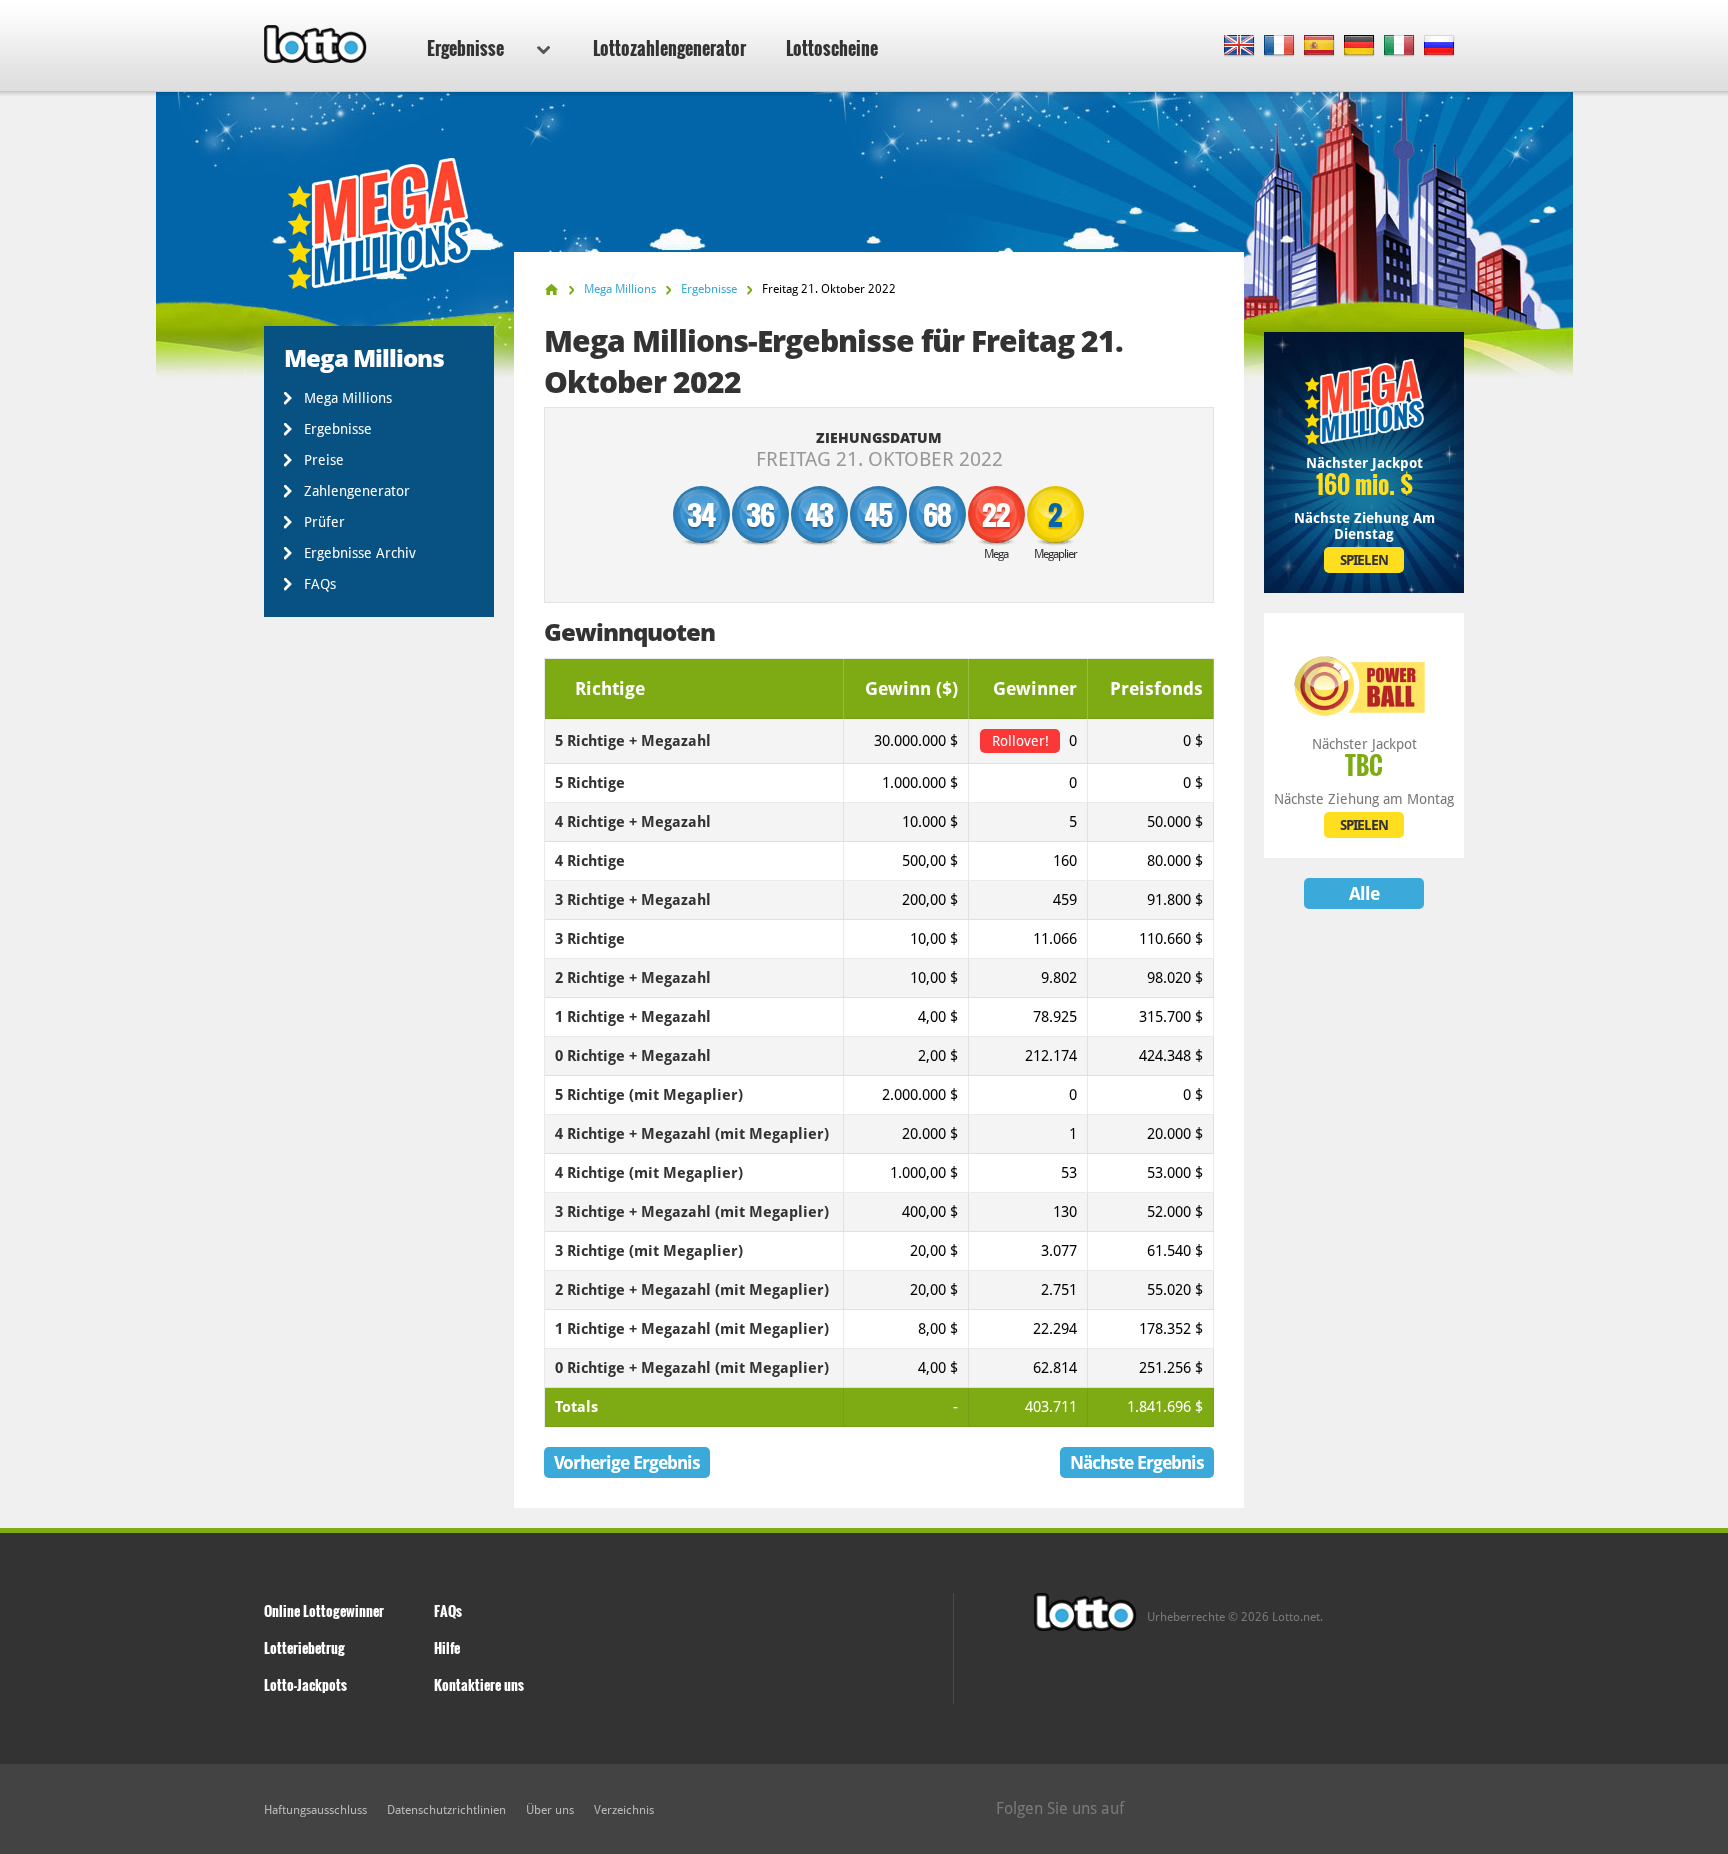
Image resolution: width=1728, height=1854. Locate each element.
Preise (324, 460)
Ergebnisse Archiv (360, 553)
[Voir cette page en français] (1279, 46)
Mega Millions (348, 398)
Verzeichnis (624, 1810)
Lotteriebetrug (304, 1647)
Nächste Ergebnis (1137, 1462)
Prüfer (324, 522)
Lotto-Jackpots (305, 1684)
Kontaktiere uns (479, 1684)
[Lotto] (551, 289)
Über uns (550, 1810)
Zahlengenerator (357, 491)
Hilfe (447, 1647)
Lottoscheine (832, 48)
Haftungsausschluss (315, 1810)
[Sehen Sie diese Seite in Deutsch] (1359, 46)
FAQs (320, 584)
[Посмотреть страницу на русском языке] (1439, 46)
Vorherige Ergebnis (627, 1462)
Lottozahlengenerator (669, 48)
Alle (1364, 893)
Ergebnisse (465, 48)
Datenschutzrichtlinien (446, 1810)
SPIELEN (1364, 560)
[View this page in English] (1239, 46)
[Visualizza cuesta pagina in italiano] (1399, 46)
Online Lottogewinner (324, 1610)
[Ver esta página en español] (1319, 46)
